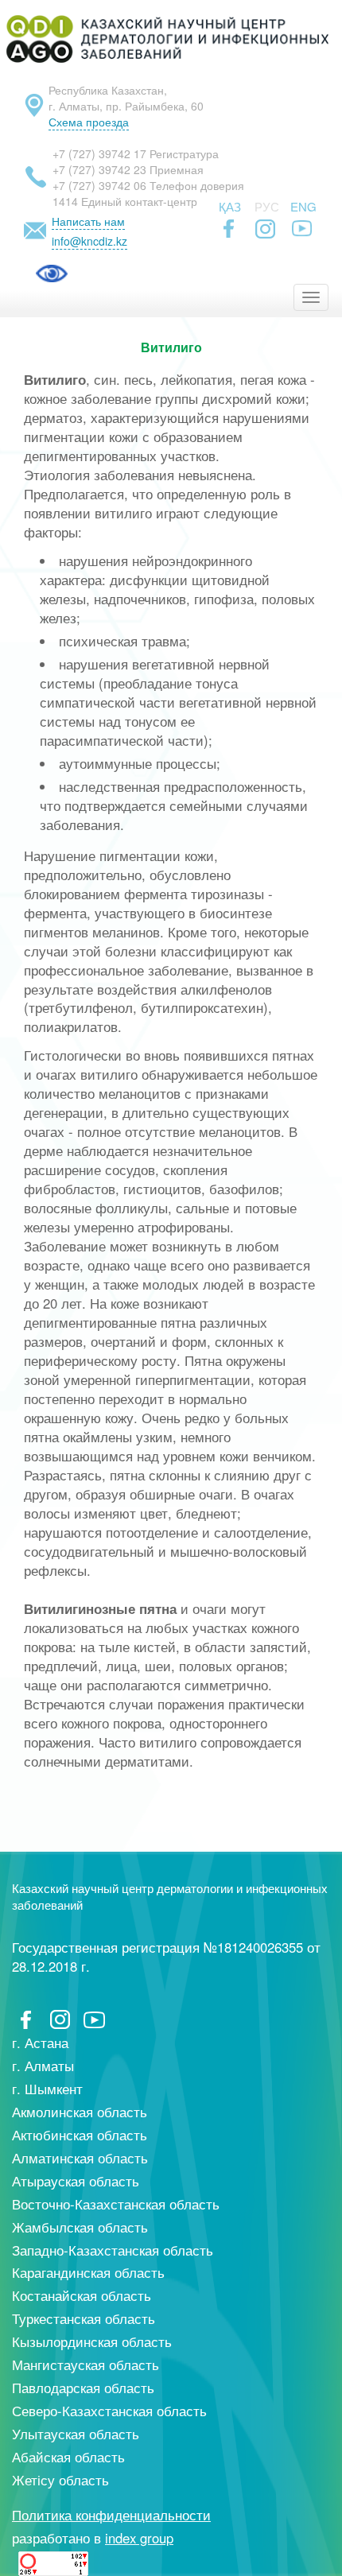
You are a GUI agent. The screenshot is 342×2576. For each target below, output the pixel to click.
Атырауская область (76, 2181)
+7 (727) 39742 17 (99, 153)
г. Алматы (43, 2066)
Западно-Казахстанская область (113, 2250)
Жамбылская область (80, 2227)
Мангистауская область (85, 2365)
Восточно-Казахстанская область (116, 2204)
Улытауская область (76, 2434)
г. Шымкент (47, 2089)
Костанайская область (82, 2295)
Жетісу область (60, 2480)
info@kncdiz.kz (89, 241)
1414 (65, 201)
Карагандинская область (88, 2272)
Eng (303, 206)
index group (139, 2538)
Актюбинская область (80, 2135)
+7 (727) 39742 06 (99, 185)
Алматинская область (80, 2158)
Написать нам (88, 221)
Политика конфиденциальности (111, 2515)
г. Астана (40, 2043)
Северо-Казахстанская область (109, 2411)
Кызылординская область (92, 2341)
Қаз (230, 206)
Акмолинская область (80, 2112)
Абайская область (68, 2457)
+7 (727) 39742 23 (99, 169)
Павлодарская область (83, 2388)
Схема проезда (89, 122)
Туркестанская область (84, 2318)
